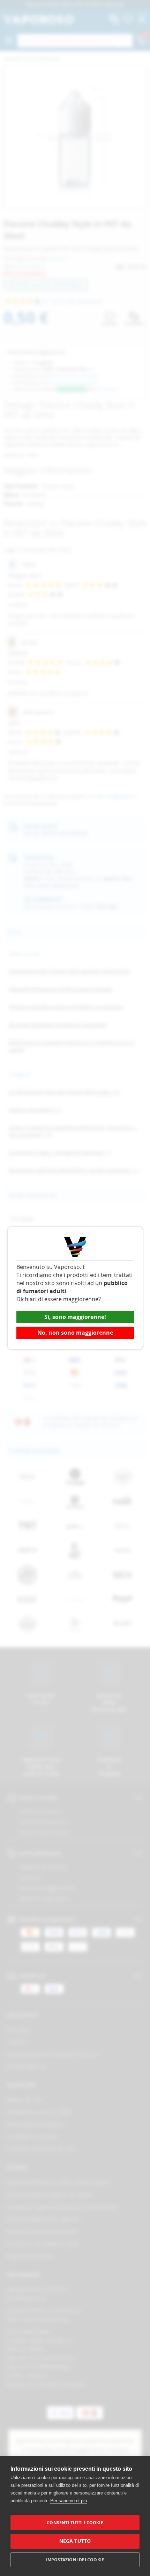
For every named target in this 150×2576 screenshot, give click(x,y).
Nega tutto (75, 2541)
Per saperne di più (69, 2501)
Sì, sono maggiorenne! (75, 1317)
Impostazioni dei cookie (75, 2560)
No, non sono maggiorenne (75, 1333)
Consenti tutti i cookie (75, 2523)
